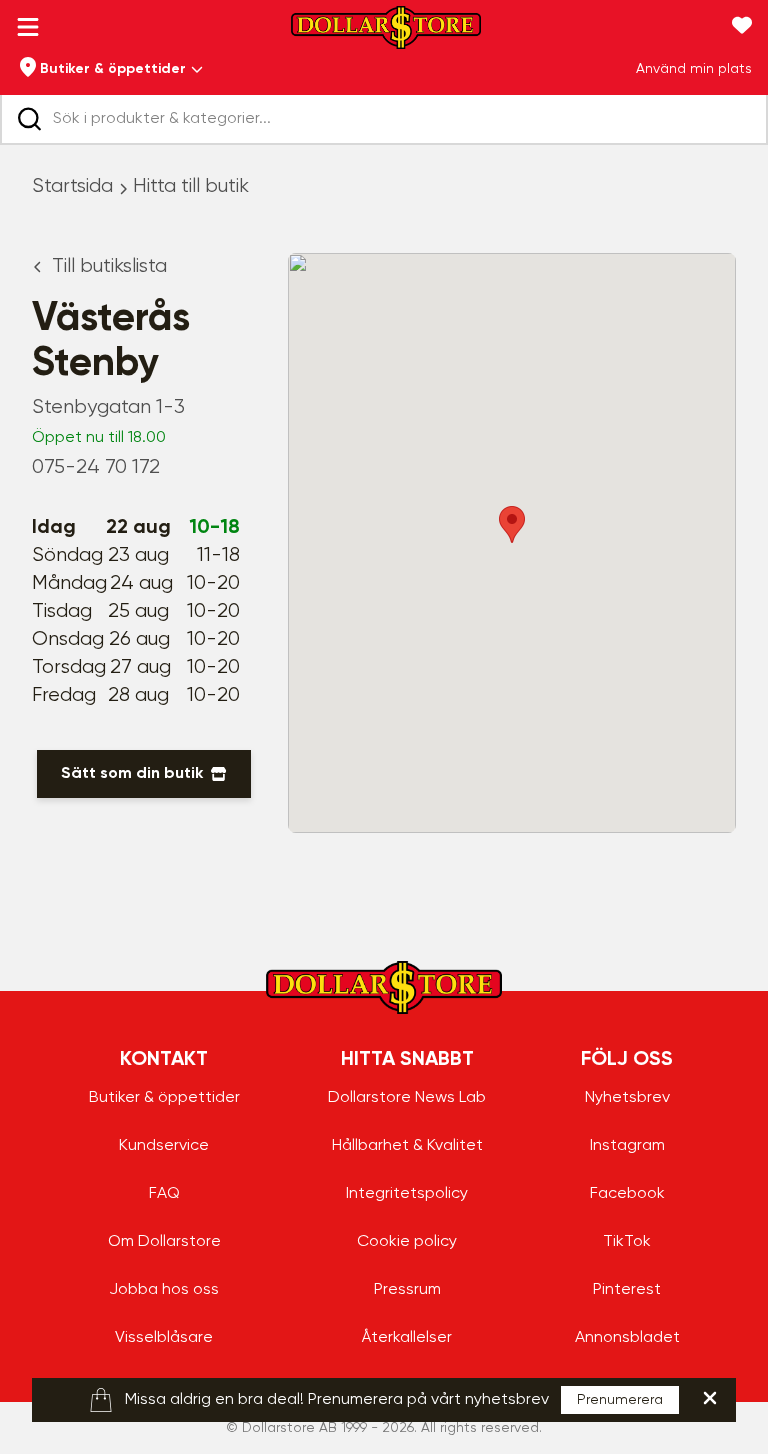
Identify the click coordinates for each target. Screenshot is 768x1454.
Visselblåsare (164, 1338)
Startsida (72, 186)
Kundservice (164, 1146)
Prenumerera (620, 1400)
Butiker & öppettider (164, 1098)
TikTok (627, 1242)
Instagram (627, 1146)
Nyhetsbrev (627, 1098)
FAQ (164, 1194)
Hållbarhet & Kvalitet (407, 1146)
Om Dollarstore (164, 1242)
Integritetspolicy (407, 1194)
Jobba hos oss (164, 1290)
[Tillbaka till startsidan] (386, 33)
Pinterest (627, 1290)
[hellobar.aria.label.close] (710, 1398)
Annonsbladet (627, 1338)
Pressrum (407, 1290)
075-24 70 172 (96, 467)
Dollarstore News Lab (407, 1098)
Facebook (627, 1194)
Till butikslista (109, 266)
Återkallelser (407, 1338)
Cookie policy (407, 1242)
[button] (512, 524)
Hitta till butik (191, 186)
